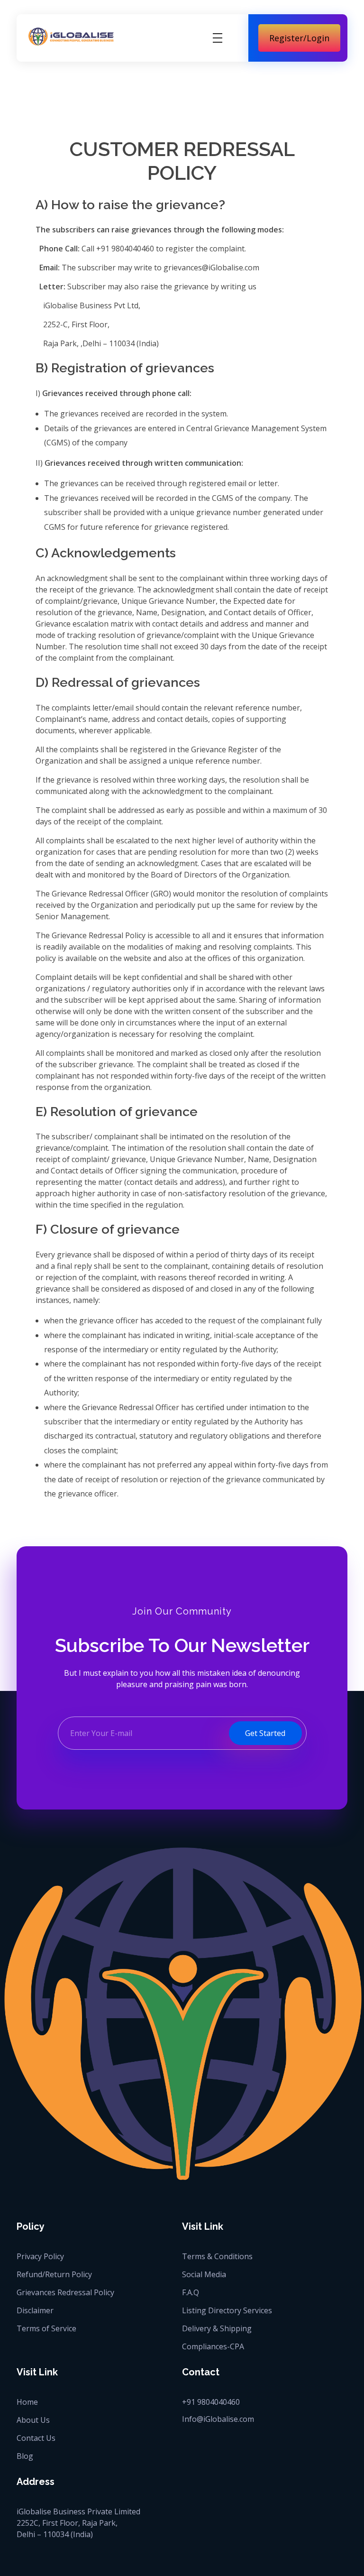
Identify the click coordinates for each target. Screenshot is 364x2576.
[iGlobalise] (71, 36)
